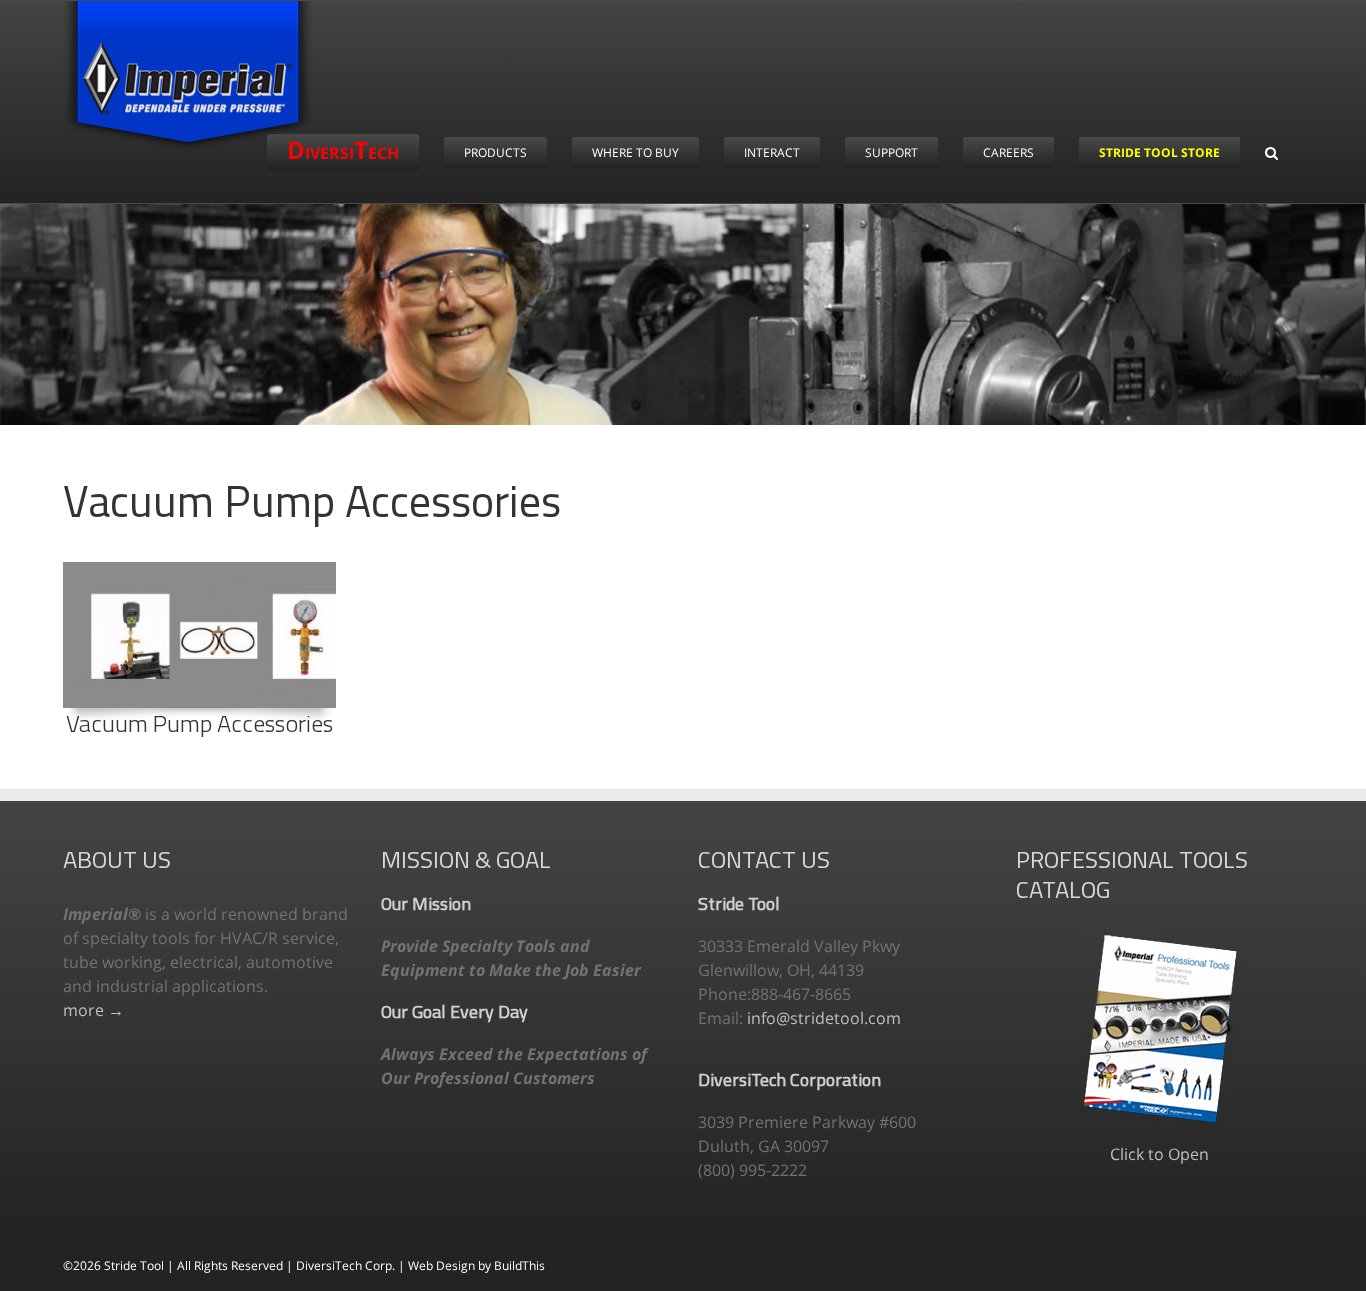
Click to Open (1159, 1154)
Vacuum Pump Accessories (199, 723)
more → (93, 1010)
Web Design (443, 1265)
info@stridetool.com (824, 1018)
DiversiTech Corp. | (352, 1265)
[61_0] (199, 570)
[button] (1271, 152)
